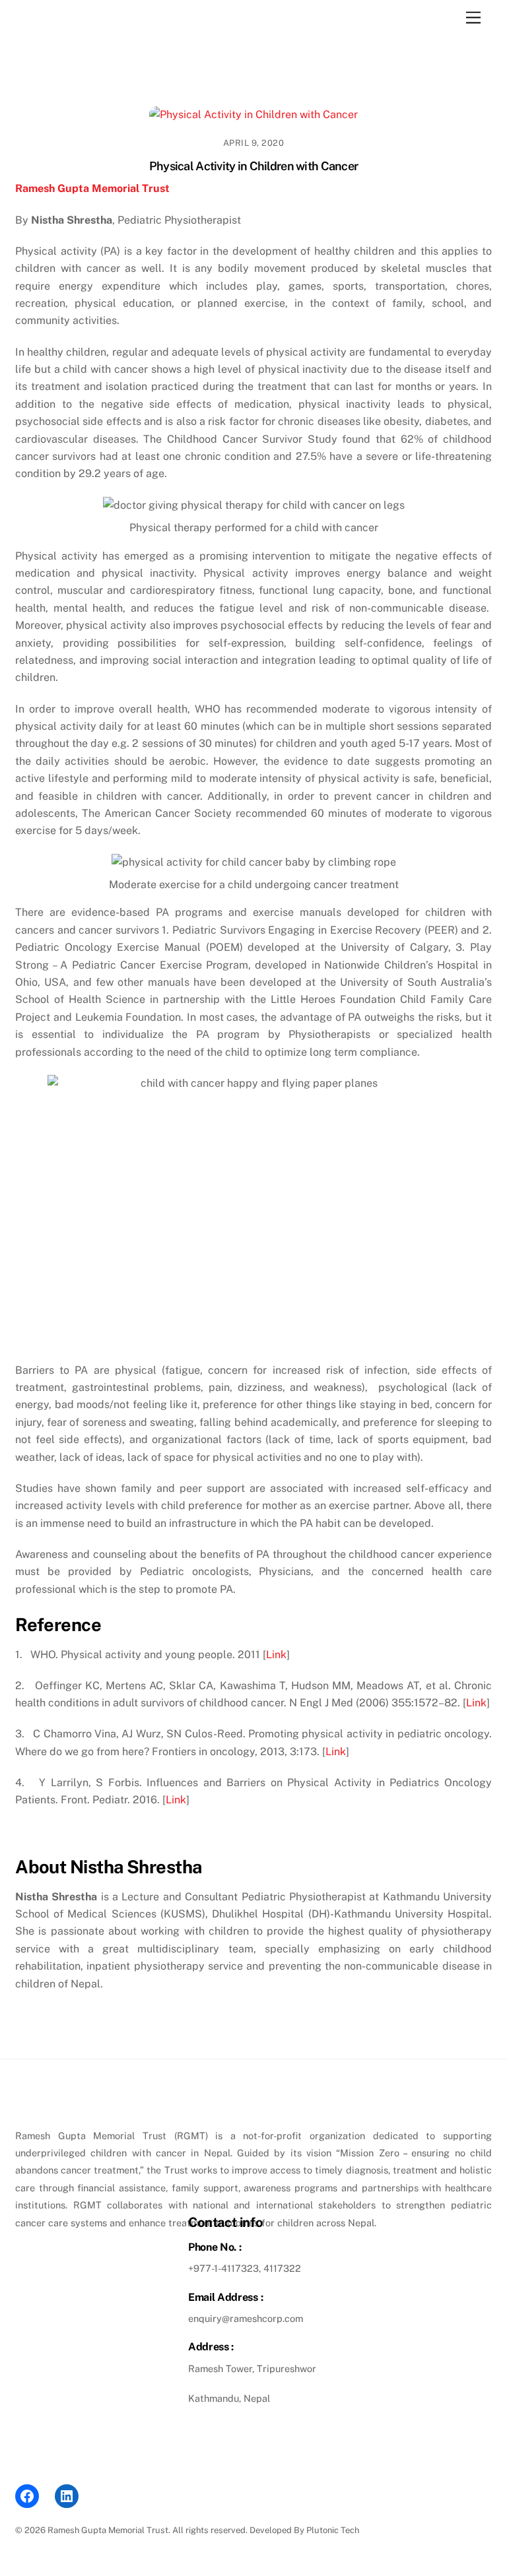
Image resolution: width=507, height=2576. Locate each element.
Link (276, 1655)
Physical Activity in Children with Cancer (253, 166)
